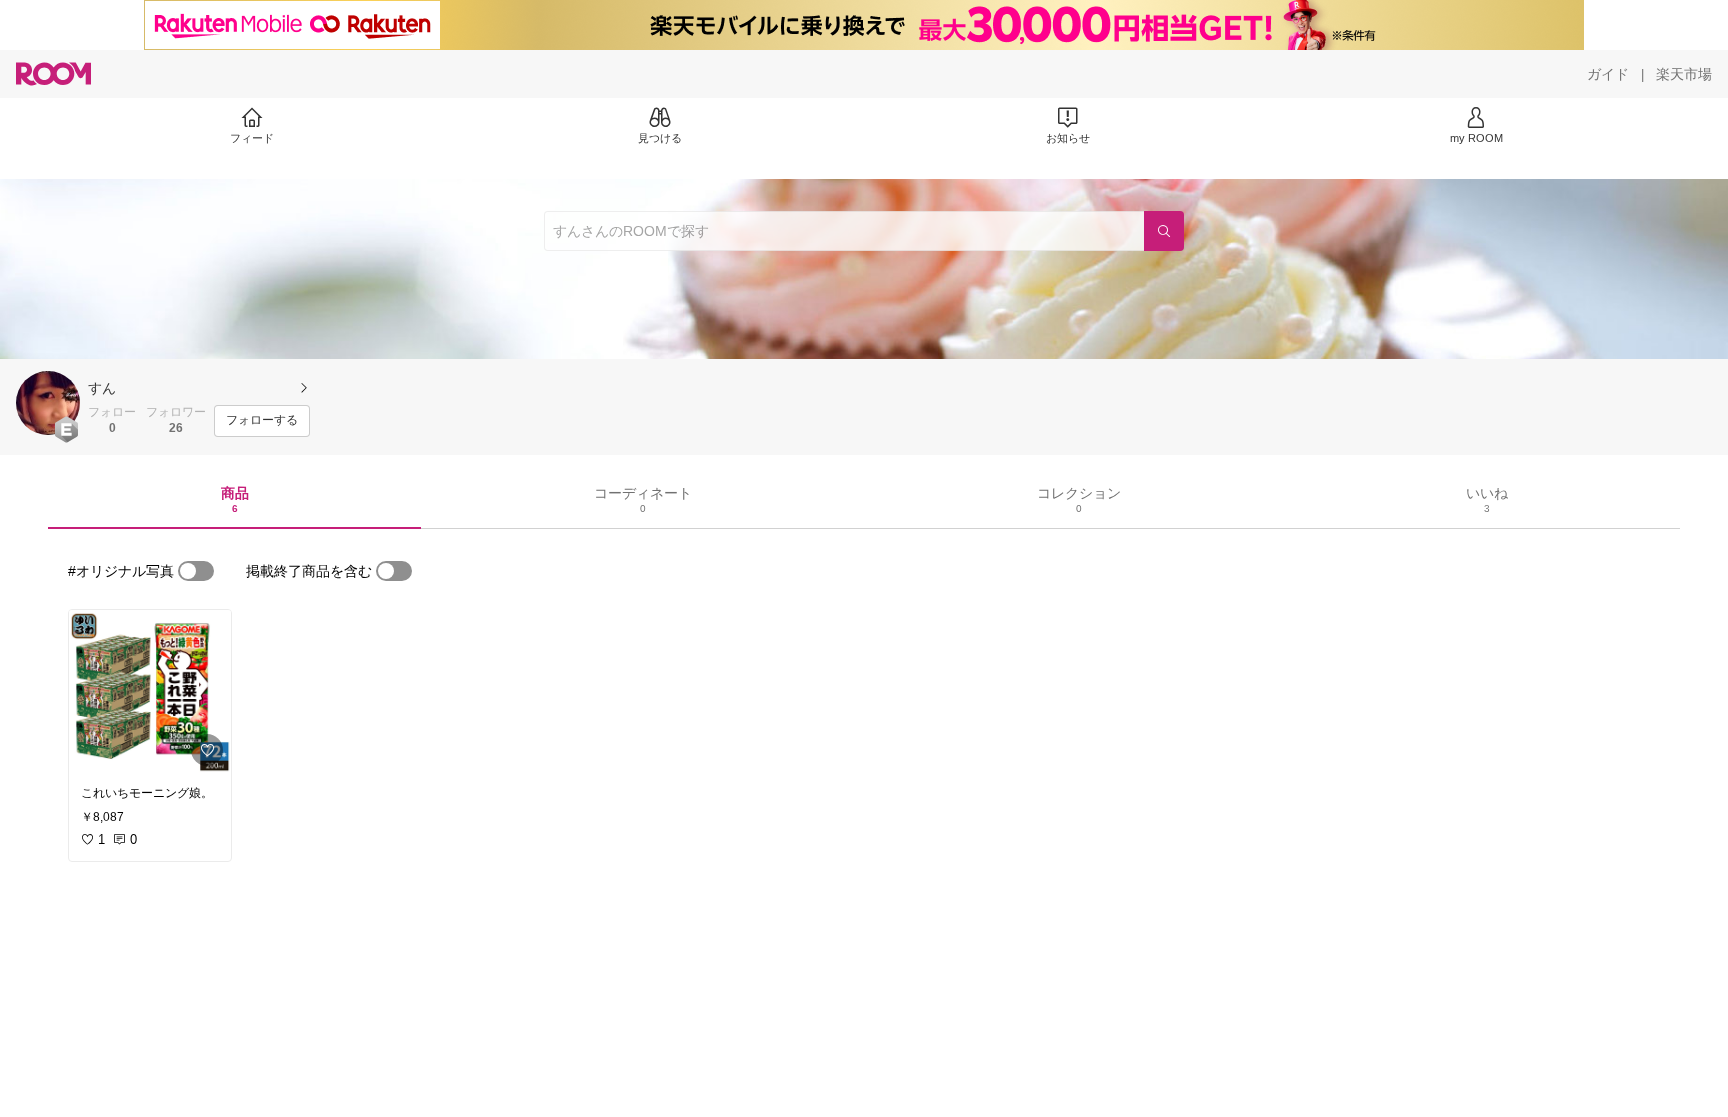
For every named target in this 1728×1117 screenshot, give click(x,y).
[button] (48, 403)
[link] (150, 692)
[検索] (1164, 231)
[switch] (196, 571)
